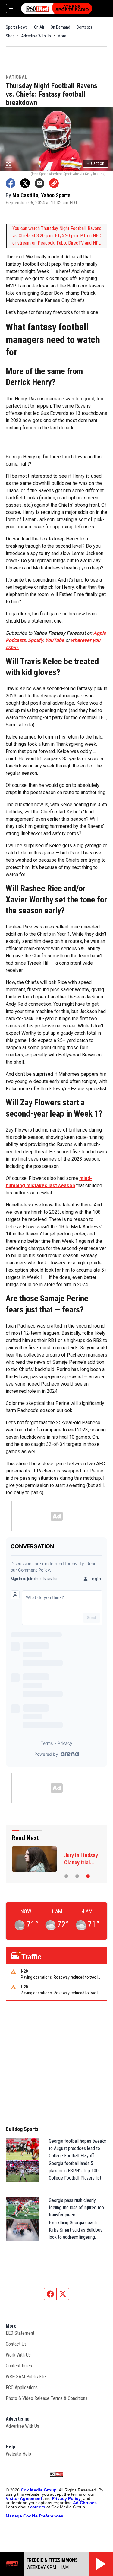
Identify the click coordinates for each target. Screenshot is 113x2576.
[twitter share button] (25, 183)
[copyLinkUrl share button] (54, 183)
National (16, 77)
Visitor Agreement (24, 2498)
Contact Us (16, 2344)
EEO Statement (20, 2333)
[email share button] (39, 183)
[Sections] (11, 8)
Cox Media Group (39, 2490)
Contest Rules (19, 2366)
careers (38, 2507)
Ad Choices (85, 2503)
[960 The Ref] (57, 8)
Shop (10, 36)
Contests (84, 27)
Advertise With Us (36, 36)
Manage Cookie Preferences (35, 2516)
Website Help (18, 2454)
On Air (39, 27)
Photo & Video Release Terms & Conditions (47, 2398)
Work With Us (18, 2355)
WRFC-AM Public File (26, 2377)
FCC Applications (22, 2387)
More (62, 36)
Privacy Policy (66, 2498)
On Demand (60, 27)
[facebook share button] (11, 183)
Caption (96, 163)
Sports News (17, 27)
